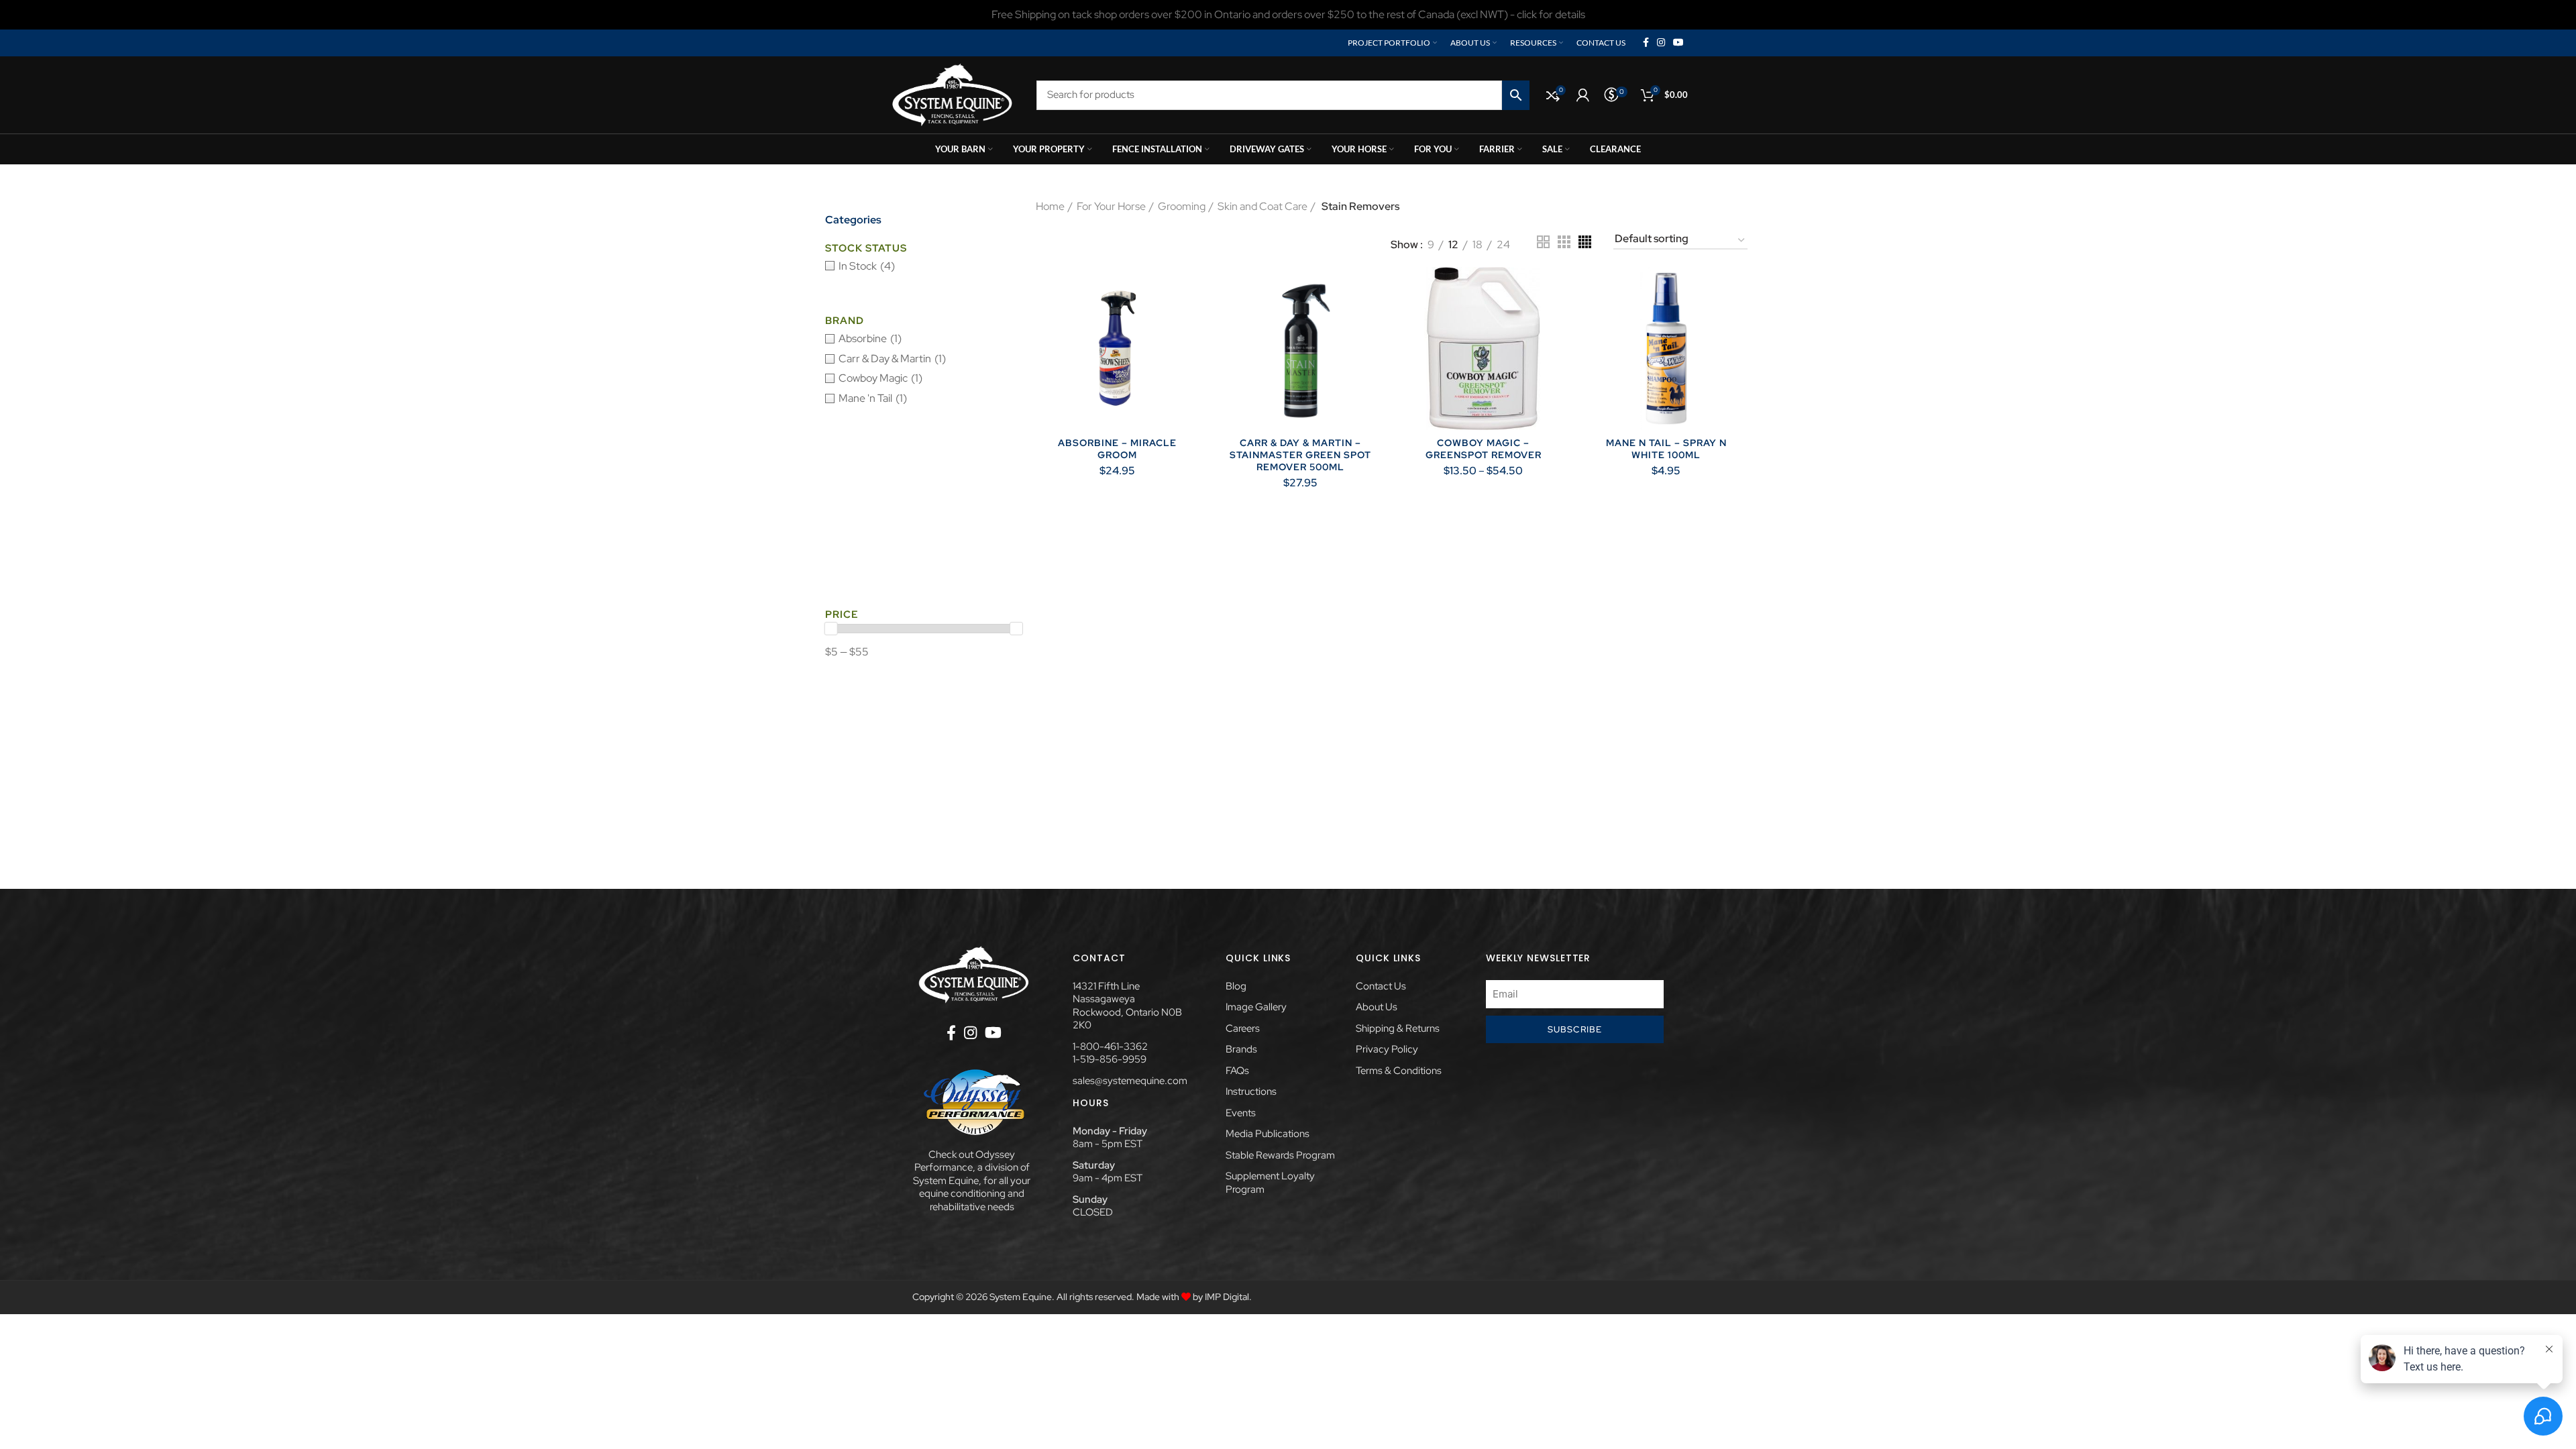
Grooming (1182, 206)
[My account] (1583, 95)
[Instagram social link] (1661, 43)
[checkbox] (924, 266)
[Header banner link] (1288, 15)
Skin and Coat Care (1263, 206)
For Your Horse (1111, 206)
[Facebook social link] (1646, 43)
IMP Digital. (1228, 1297)
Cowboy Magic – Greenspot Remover (1484, 449)
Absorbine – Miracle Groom (1117, 449)
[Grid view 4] (1585, 242)
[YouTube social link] (1678, 43)
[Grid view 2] (1543, 242)
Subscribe (1575, 1029)
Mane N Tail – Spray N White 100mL (1666, 449)
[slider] (831, 629)
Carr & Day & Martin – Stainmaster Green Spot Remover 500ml (1300, 455)
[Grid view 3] (1564, 242)
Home (1050, 206)
